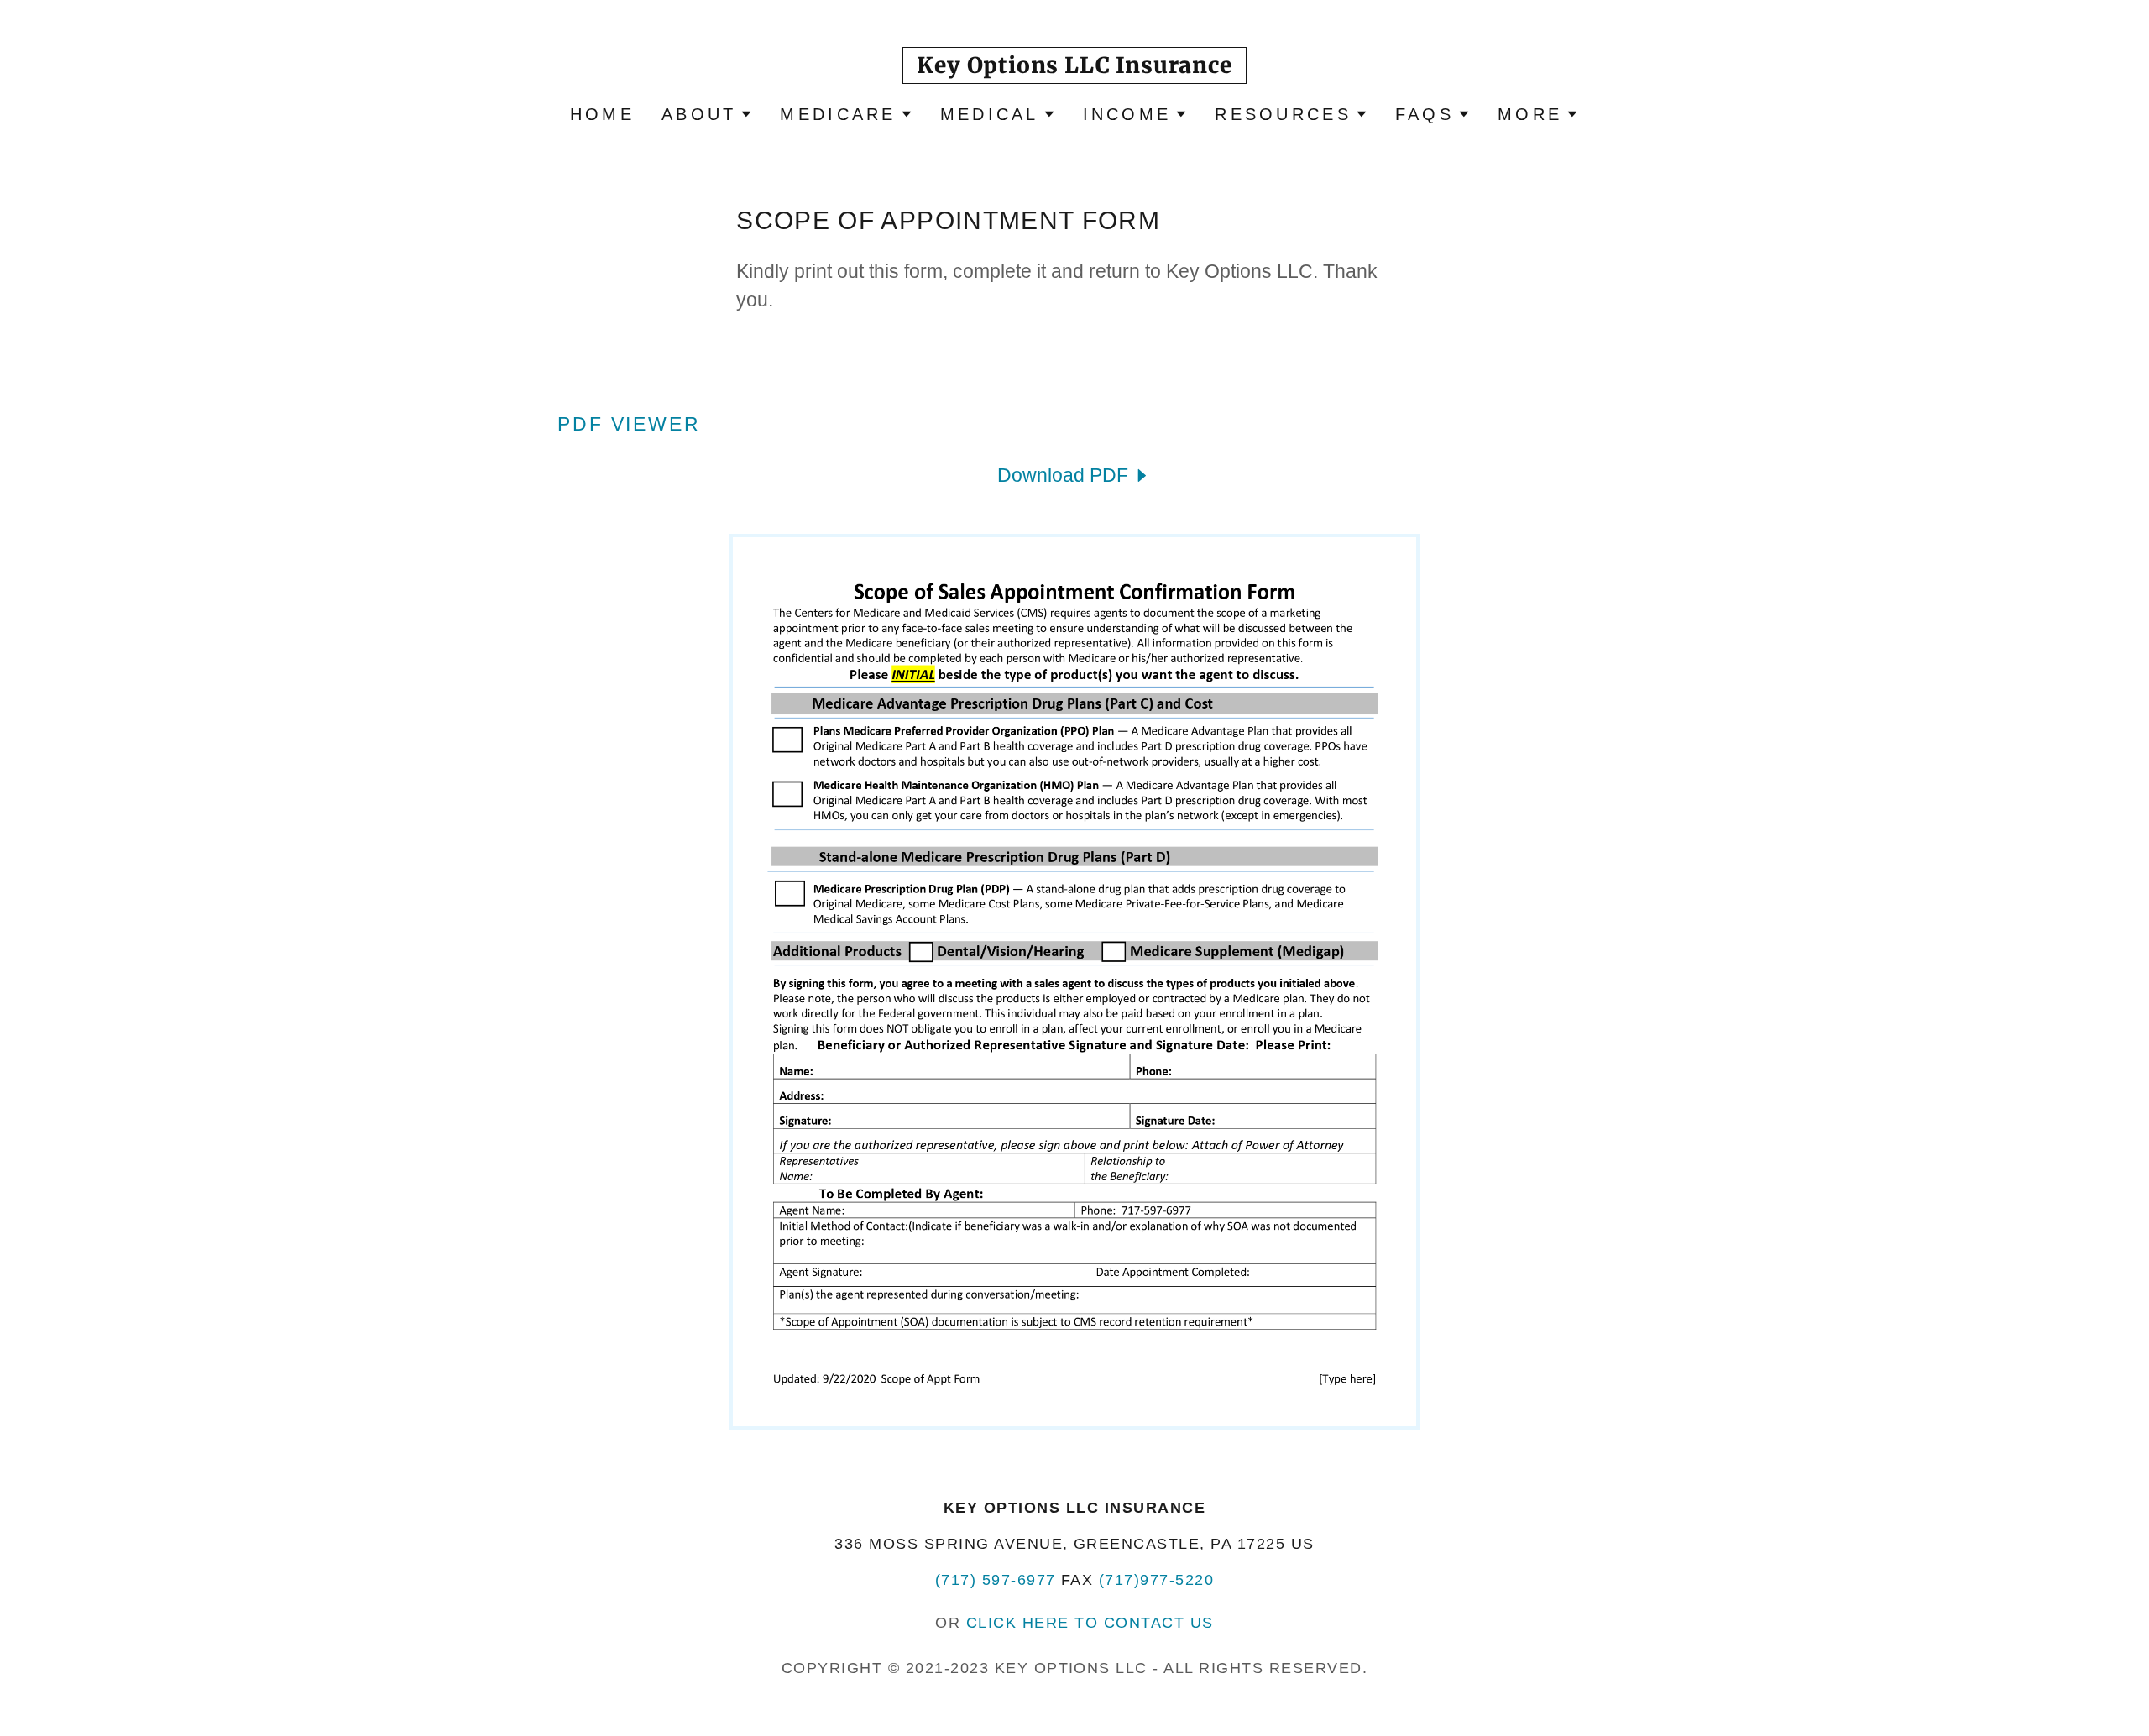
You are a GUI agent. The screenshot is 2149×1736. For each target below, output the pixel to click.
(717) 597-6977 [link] (996, 1580)
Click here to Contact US (1090, 1623)
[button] (707, 114)
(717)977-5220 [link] (1156, 1580)
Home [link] (602, 114)
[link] (1074, 66)
